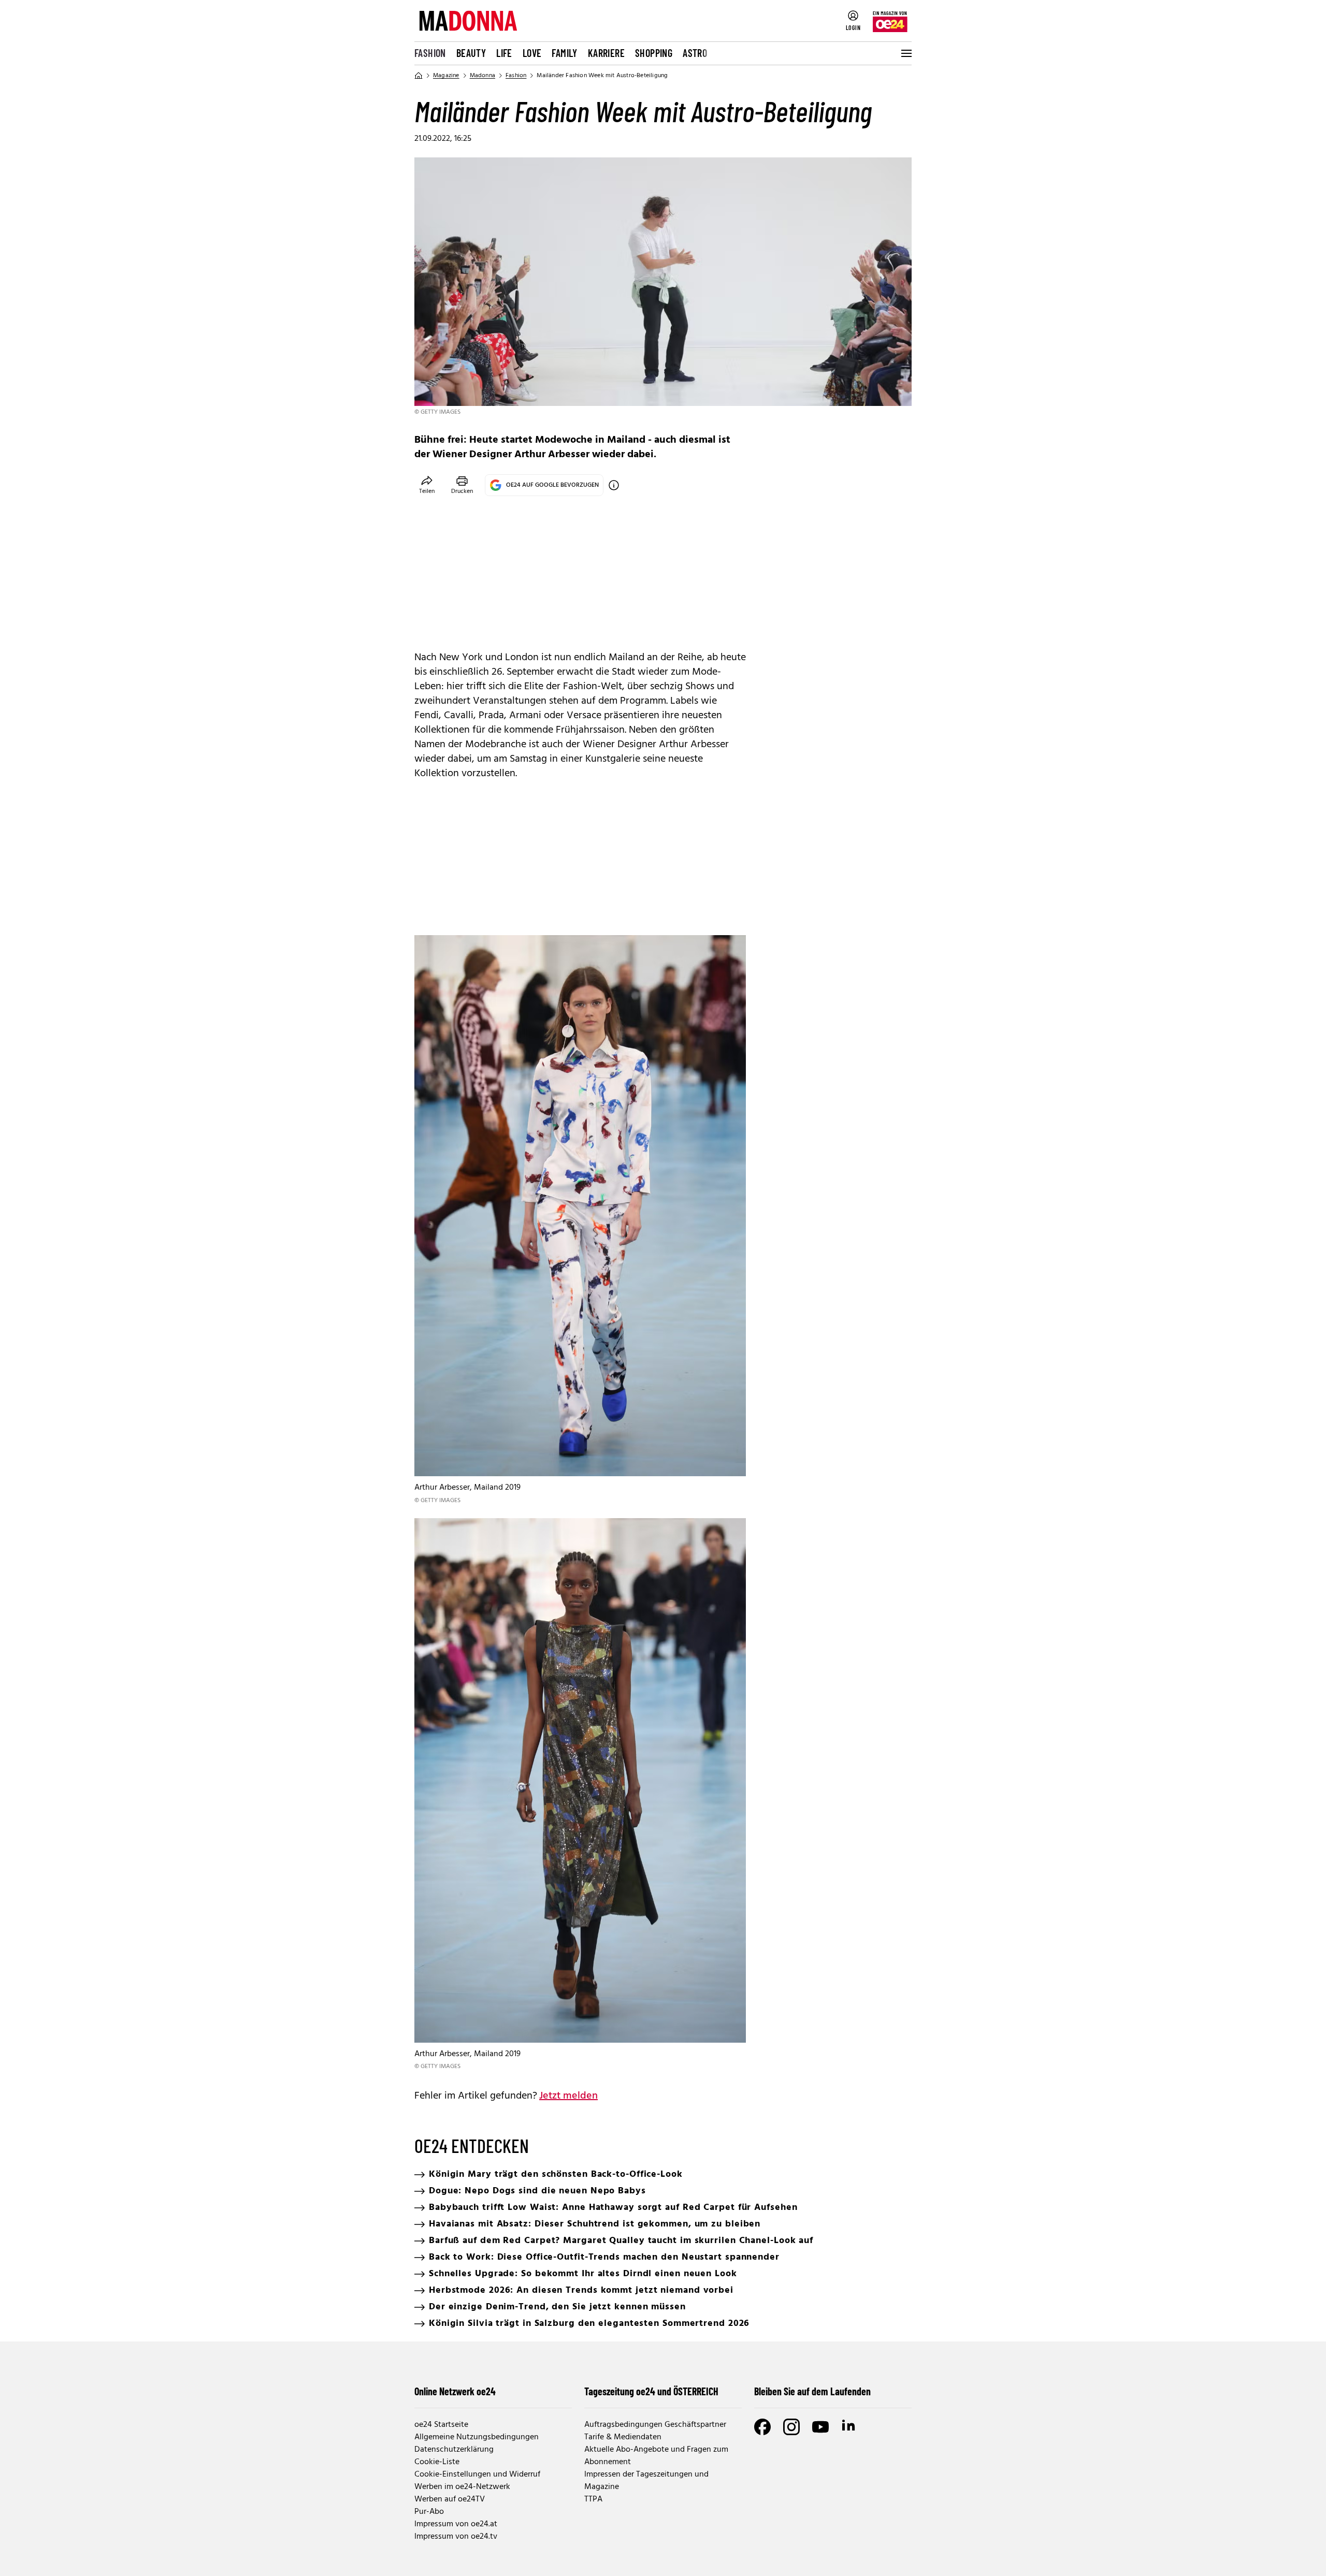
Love (532, 53)
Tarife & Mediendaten (623, 2437)
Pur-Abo (429, 2512)
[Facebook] (762, 2427)
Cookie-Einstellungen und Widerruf (477, 2475)
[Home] (419, 76)
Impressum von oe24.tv (456, 2537)
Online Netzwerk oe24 (455, 2391)
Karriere (606, 53)
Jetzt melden (568, 2096)
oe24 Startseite (441, 2425)
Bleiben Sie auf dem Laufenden (812, 2391)
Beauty (471, 53)
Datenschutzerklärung (454, 2450)
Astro (695, 53)
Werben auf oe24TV (450, 2499)
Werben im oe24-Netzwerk (462, 2487)
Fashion (430, 53)
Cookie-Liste (437, 2462)
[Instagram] (791, 2427)
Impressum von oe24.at (456, 2524)
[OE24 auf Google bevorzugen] (614, 485)
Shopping (654, 53)
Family (564, 53)
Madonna (482, 76)
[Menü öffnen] (905, 53)
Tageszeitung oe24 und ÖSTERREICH (651, 2391)
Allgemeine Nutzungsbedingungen (477, 2437)
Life (504, 53)
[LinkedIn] (849, 2427)
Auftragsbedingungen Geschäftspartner (655, 2425)
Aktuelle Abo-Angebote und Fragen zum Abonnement (656, 2456)
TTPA (593, 2499)
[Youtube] (820, 2427)
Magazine (446, 76)
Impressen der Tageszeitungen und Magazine (646, 2481)
